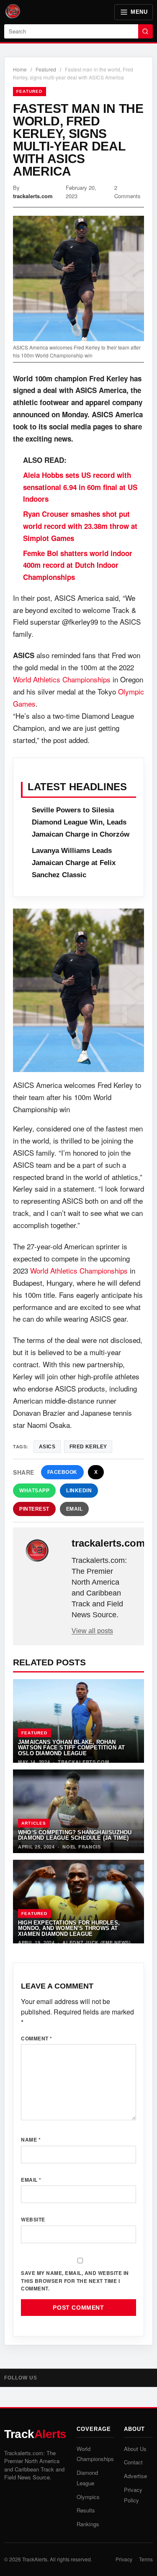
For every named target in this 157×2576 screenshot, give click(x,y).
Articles (34, 1823)
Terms (146, 2559)
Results (86, 2510)
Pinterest (34, 1509)
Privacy (124, 2559)
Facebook (62, 1472)
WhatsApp (34, 1491)
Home (20, 69)
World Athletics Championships (62, 679)
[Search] (145, 31)
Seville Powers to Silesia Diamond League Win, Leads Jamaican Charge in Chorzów (81, 822)
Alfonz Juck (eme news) (97, 1942)
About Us (135, 2449)
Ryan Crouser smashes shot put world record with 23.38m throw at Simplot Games (80, 526)
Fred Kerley (88, 1447)
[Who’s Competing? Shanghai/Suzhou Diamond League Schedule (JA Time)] (78, 1811)
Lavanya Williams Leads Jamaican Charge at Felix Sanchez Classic (74, 863)
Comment (37, 2038)
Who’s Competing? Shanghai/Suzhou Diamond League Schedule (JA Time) (75, 1835)
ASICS (47, 1447)
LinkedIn (79, 1491)
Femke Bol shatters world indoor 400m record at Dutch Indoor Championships (78, 565)
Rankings (88, 2524)
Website (33, 2219)
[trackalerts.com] (43, 1551)
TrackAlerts (35, 2559)
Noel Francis (81, 1847)
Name (31, 2139)
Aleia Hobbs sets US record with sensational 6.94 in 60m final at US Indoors (80, 487)
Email (75, 1509)
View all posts (92, 1631)
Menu (139, 12)
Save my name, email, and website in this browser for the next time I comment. (75, 2281)
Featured (46, 69)
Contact (133, 2462)
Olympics (88, 2497)
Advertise (135, 2476)
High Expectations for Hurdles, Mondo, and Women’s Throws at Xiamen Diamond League (69, 1928)
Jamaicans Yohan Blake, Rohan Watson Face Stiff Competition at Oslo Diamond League (71, 1748)
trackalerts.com (33, 196)
